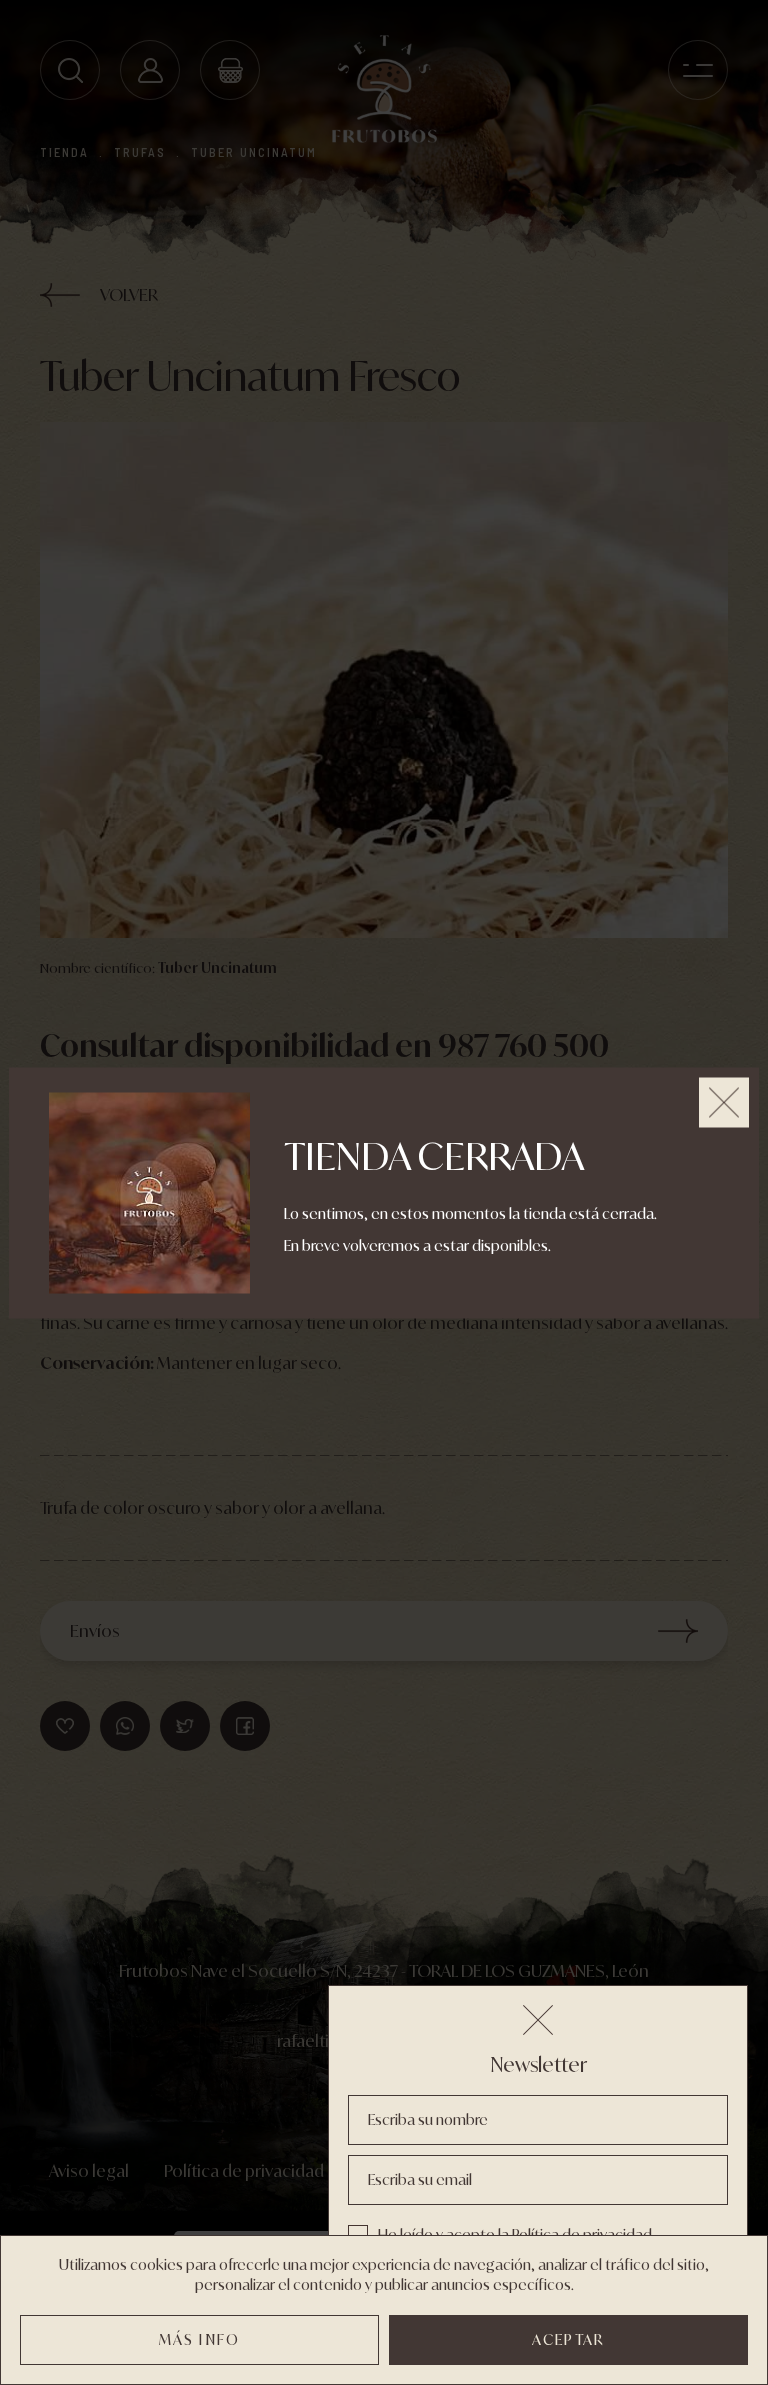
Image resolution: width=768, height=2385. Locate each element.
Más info (199, 2339)
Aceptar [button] (568, 2339)
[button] (538, 2020)
